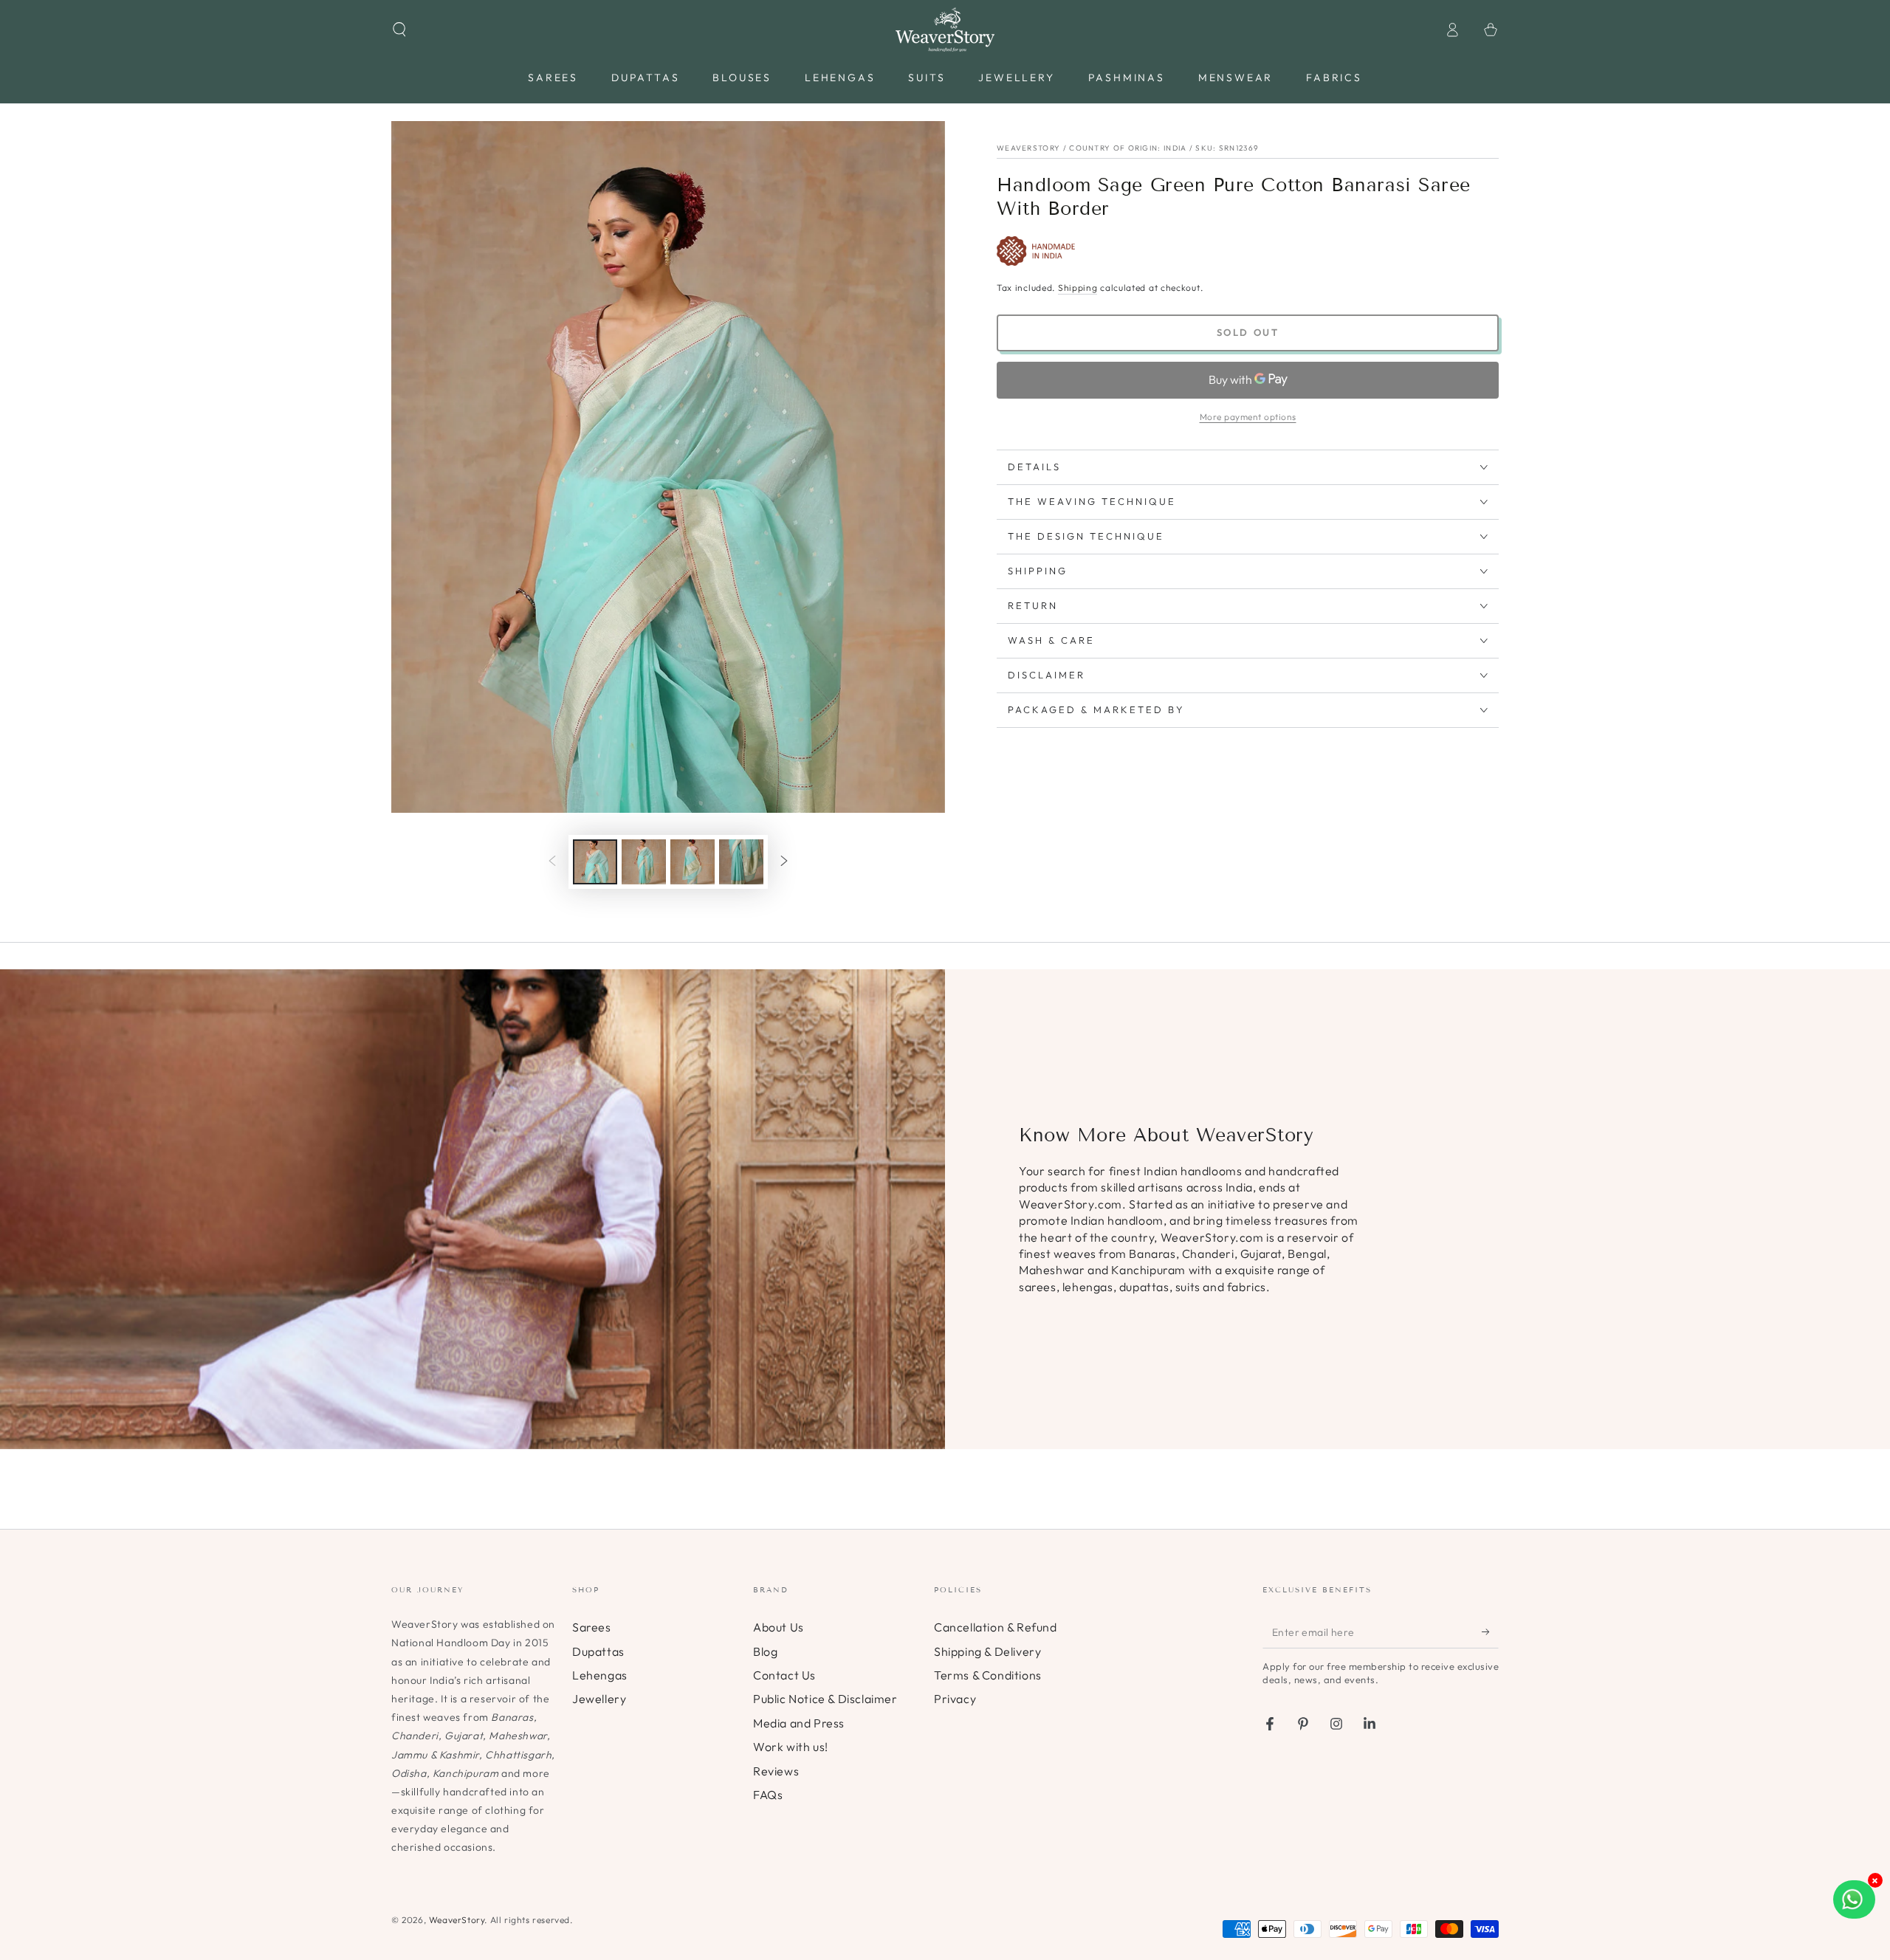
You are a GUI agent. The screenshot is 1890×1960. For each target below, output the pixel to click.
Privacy (955, 1699)
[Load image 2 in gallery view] (644, 862)
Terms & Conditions (988, 1675)
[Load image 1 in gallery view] (595, 862)
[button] (399, 30)
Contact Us (784, 1675)
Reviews (776, 1771)
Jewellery (599, 1699)
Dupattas (598, 1651)
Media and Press (799, 1723)
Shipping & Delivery (987, 1651)
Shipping (1078, 288)
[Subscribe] (1490, 1631)
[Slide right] (784, 862)
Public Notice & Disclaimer (825, 1699)
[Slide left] (552, 862)
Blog (765, 1651)
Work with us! (791, 1747)
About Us (779, 1627)
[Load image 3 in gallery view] (693, 862)
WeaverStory (457, 1920)
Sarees (592, 1627)
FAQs (768, 1795)
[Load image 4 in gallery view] (741, 862)
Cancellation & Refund (996, 1627)
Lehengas (600, 1675)
